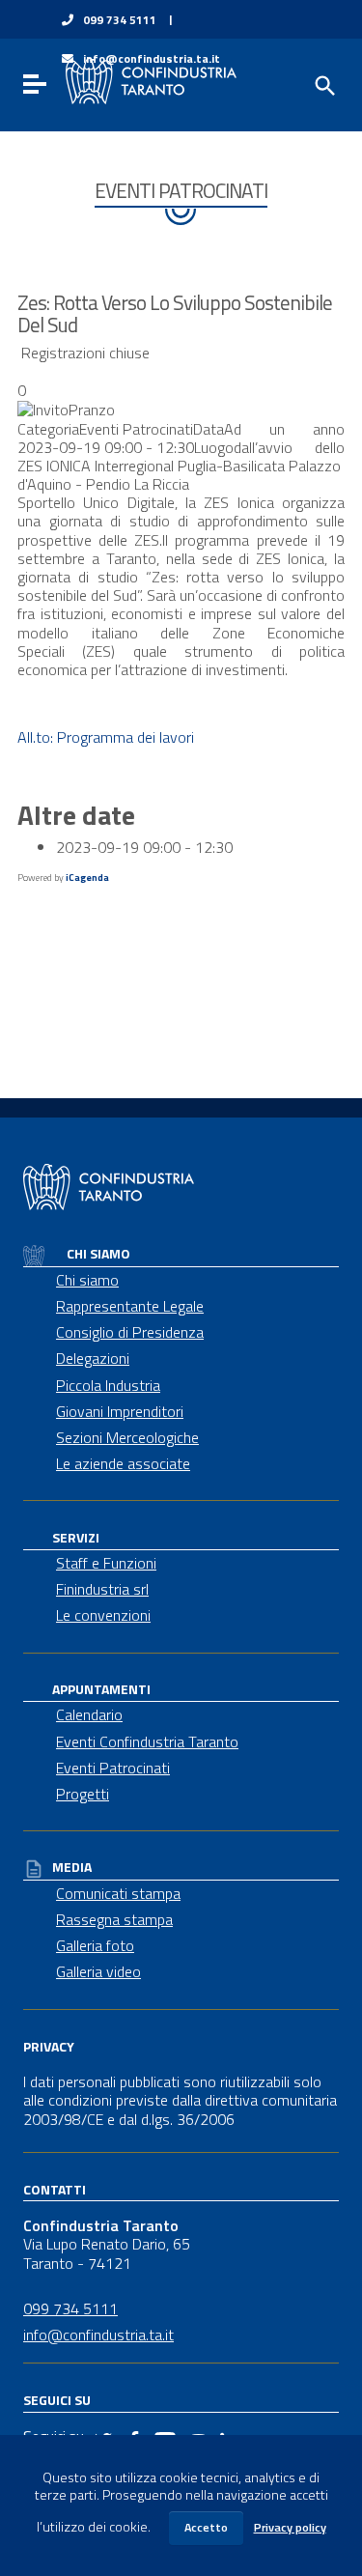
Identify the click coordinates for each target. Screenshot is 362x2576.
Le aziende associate (123, 1463)
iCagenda (87, 878)
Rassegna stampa (114, 1919)
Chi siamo (97, 1253)
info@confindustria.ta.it (98, 2335)
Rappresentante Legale (130, 1306)
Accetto (206, 2527)
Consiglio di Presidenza (130, 1332)
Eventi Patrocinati (113, 1768)
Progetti (83, 1794)
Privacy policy (290, 2527)
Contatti (55, 2188)
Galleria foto (95, 1945)
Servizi (76, 1537)
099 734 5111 (120, 20)
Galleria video (98, 1971)
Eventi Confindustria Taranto (147, 1741)
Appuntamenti (101, 1689)
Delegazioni (93, 1358)
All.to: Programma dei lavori (106, 737)
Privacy (49, 2045)
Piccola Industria (108, 1385)
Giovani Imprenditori (120, 1411)
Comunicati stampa (118, 1893)
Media (72, 1867)
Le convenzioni (103, 1615)
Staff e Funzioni (106, 1563)
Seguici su (57, 2400)
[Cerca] (323, 84)
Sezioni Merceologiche (127, 1437)
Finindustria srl (102, 1589)
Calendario (89, 1714)
